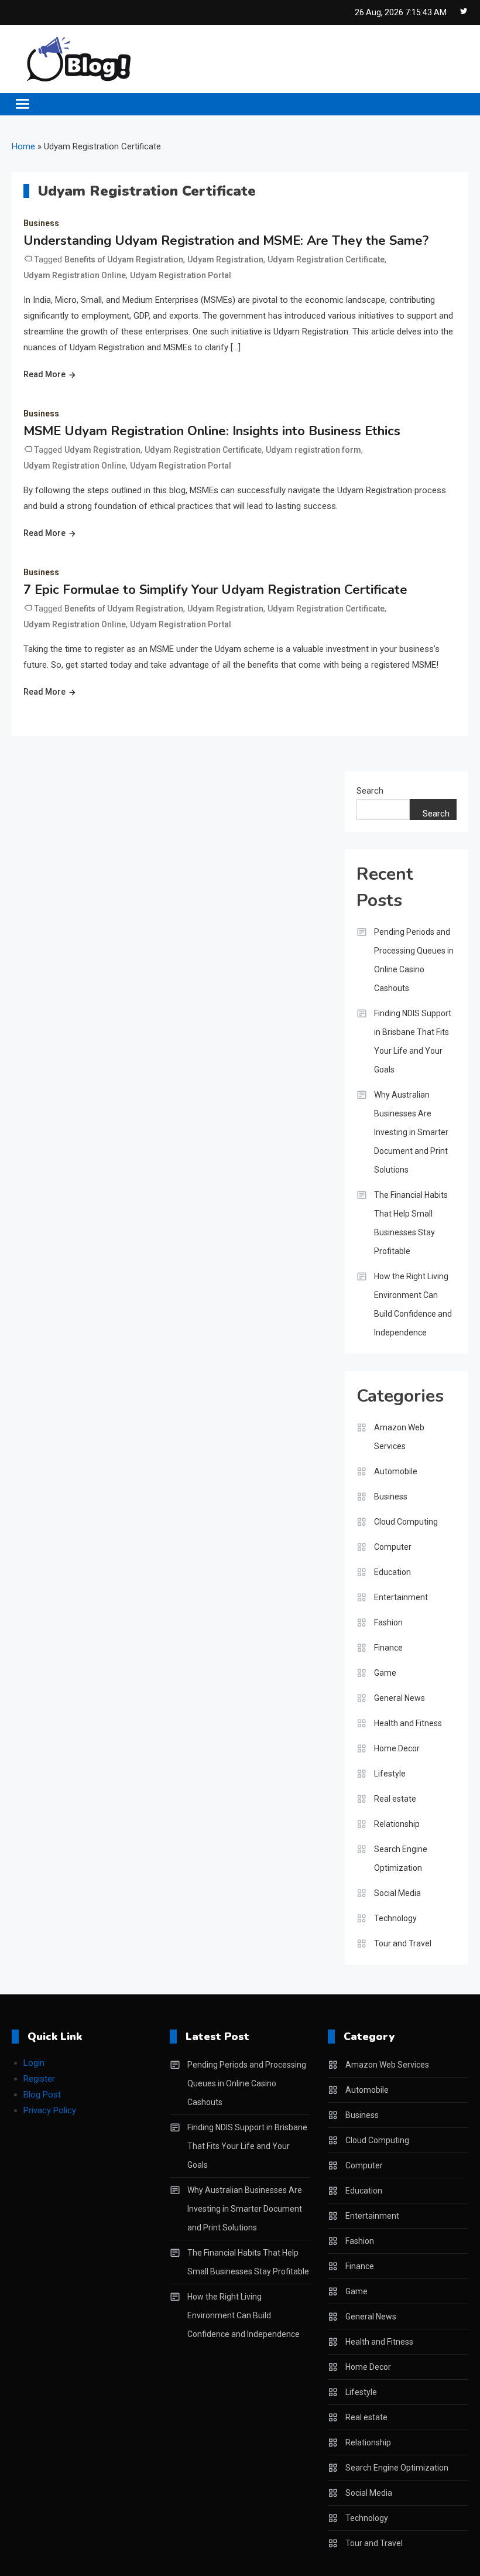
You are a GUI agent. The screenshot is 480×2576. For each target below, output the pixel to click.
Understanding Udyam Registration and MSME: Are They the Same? (226, 241)
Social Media (397, 1893)
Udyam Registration (225, 259)
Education (392, 1572)
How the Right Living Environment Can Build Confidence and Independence (413, 1304)
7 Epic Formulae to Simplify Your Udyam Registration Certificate (215, 590)
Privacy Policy (50, 2110)
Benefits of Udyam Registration (124, 259)
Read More (44, 374)
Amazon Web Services (399, 1437)
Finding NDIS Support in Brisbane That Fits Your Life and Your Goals (413, 1041)
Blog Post (42, 2095)
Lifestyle (390, 1774)
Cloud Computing (406, 1522)
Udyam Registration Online (75, 275)
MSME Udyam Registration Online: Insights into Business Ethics (212, 431)
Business (41, 223)
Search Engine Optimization (401, 1858)
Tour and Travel (403, 1943)
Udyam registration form (313, 450)
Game (385, 1673)
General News (400, 1698)
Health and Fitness (408, 1723)
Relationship (397, 1824)
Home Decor (397, 1748)
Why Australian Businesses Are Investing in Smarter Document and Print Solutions (411, 1132)
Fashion (388, 1622)
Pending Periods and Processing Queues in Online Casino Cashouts (414, 960)
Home (23, 146)
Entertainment (401, 1597)
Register (39, 2079)
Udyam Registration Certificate (326, 259)
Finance (388, 1648)
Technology (395, 1918)
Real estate (395, 1799)
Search (370, 791)
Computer (393, 1547)
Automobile (396, 1471)
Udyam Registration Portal (181, 275)
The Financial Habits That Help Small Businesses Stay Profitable (411, 1223)
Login (34, 2063)
